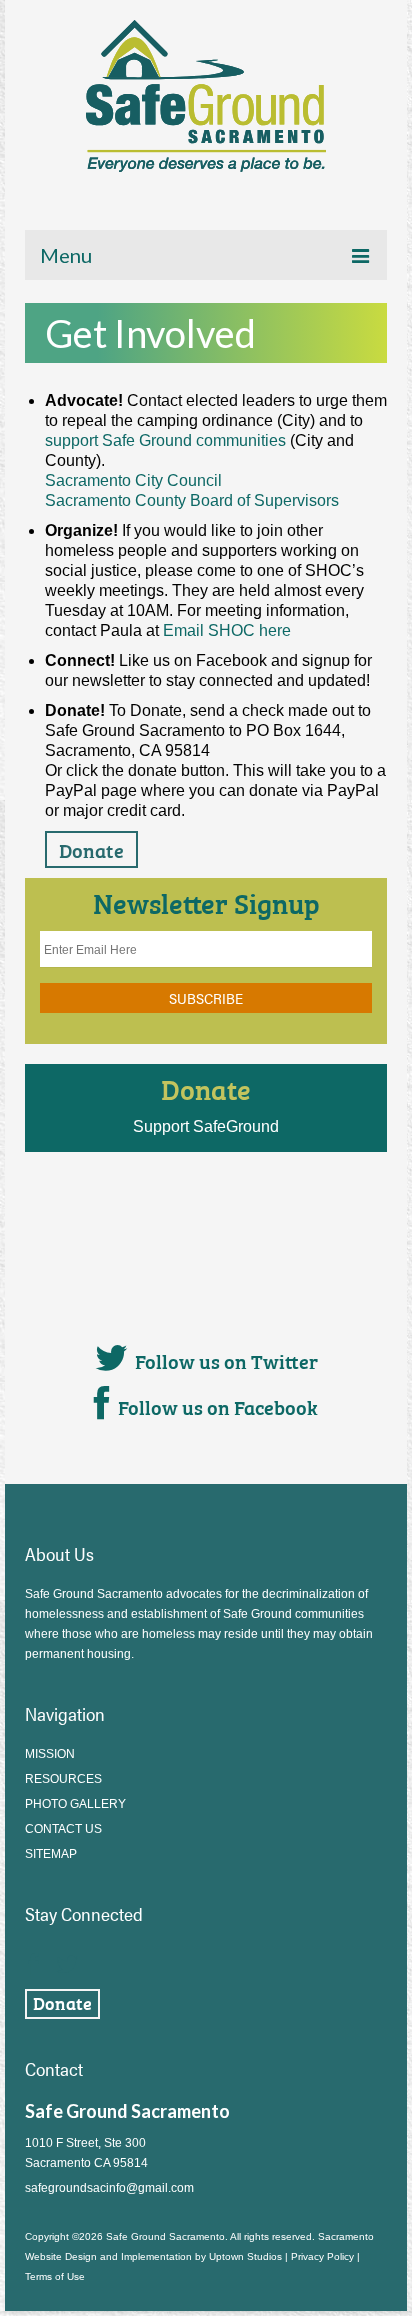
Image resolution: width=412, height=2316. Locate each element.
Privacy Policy (322, 2256)
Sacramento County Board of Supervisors (192, 500)
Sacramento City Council (133, 480)
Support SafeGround (206, 1126)
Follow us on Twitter (226, 1360)
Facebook (33, 1959)
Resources (63, 1779)
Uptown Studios (245, 2256)
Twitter (67, 1959)
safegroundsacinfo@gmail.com (109, 2188)
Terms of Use (55, 2276)
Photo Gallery (75, 1804)
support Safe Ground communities (165, 440)
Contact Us (63, 1829)
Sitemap (51, 1854)
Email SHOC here (227, 630)
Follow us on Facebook (218, 1406)
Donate (206, 1087)
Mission (50, 1754)
